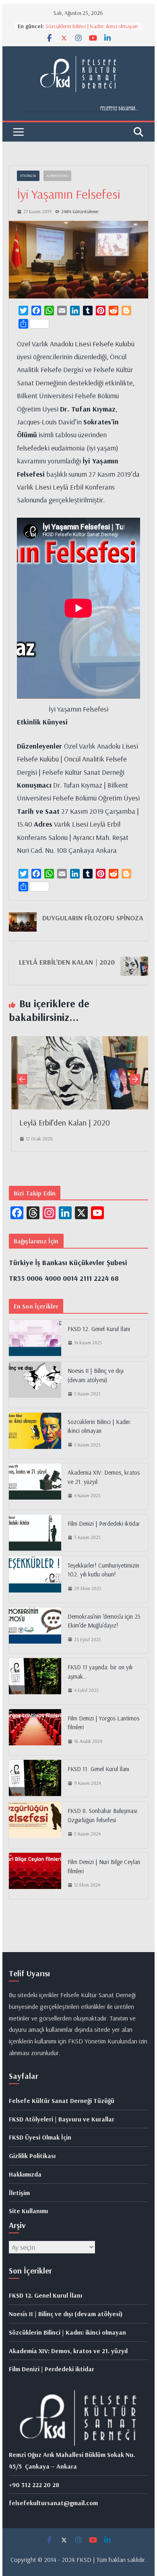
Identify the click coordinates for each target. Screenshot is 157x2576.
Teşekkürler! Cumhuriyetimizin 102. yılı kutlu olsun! (103, 1570)
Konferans (57, 176)
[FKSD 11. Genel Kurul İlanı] (35, 1778)
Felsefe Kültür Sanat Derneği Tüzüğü (62, 2101)
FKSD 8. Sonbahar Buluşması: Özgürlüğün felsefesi (103, 1815)
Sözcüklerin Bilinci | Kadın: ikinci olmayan (92, 26)
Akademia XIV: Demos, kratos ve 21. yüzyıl (104, 1477)
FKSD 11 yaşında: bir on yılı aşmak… (100, 1672)
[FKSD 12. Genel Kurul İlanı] (35, 1338)
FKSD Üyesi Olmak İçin (40, 2137)
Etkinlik (28, 176)
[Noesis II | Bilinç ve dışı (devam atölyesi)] (35, 1385)
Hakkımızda (25, 2174)
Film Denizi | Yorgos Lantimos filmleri (103, 1723)
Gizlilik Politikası (32, 2156)
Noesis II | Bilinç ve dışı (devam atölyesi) (96, 1375)
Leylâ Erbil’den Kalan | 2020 (67, 962)
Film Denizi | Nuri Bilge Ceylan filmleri (104, 1866)
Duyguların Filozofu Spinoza (93, 918)
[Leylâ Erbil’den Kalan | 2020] (78, 1042)
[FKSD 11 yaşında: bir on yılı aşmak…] (35, 1681)
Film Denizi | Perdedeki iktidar (104, 1524)
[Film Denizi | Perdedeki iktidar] (35, 1533)
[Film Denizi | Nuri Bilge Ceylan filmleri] (35, 1876)
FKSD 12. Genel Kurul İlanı (99, 1329)
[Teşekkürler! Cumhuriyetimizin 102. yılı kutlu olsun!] (35, 1579)
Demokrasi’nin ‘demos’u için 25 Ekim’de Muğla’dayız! (104, 1621)
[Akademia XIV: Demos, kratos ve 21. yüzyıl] (35, 1487)
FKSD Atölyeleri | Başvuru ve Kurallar (62, 2119)
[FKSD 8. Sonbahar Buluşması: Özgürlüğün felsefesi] (35, 1825)
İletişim (19, 2193)
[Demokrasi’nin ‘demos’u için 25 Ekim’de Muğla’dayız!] (35, 1631)
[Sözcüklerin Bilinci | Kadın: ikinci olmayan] (35, 1436)
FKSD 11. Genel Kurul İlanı (98, 1769)
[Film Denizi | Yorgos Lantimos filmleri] (35, 1732)
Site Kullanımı (28, 2211)
